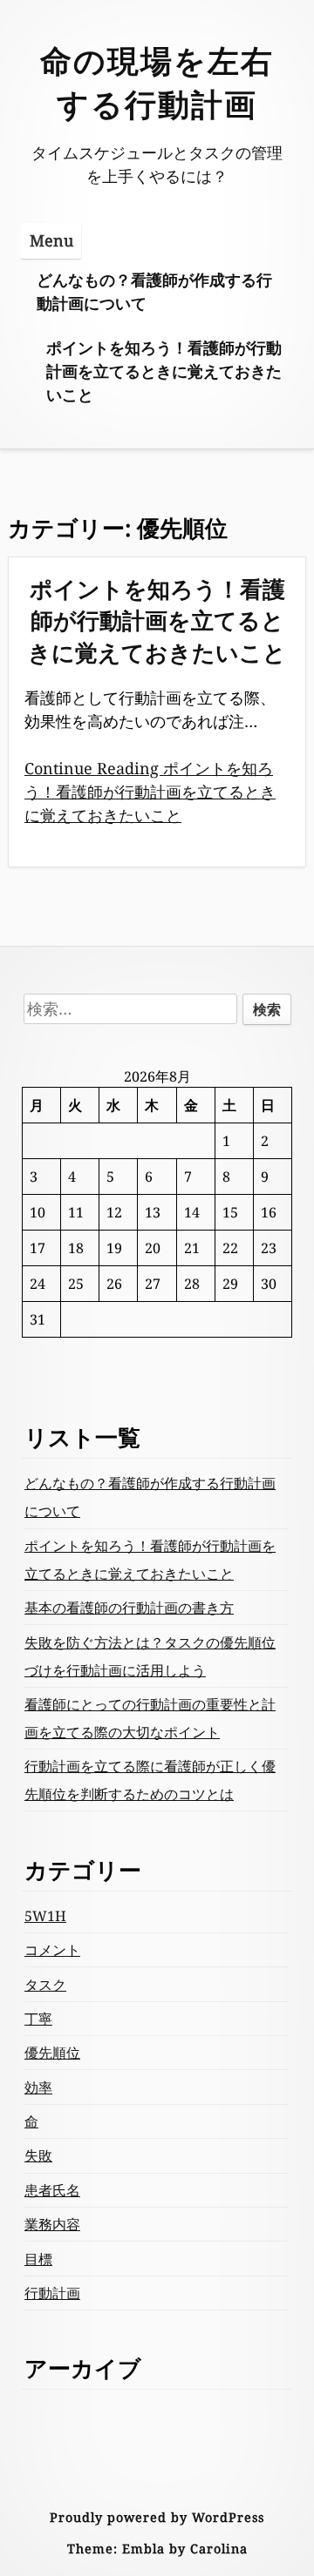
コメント (52, 1950)
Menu (51, 240)
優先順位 (52, 2053)
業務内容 (52, 2224)
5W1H (45, 1916)
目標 (38, 2259)
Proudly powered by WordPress (157, 2517)
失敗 (38, 2155)
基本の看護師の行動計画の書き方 (129, 1608)
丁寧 (38, 2019)
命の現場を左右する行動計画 (157, 82)
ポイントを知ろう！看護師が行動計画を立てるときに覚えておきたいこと (164, 371)
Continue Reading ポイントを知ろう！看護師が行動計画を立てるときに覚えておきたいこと (150, 792)
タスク (45, 1985)
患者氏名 (52, 2190)
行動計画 (52, 2293)
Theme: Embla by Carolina (157, 2549)
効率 (38, 2087)
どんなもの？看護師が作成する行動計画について (154, 291)
